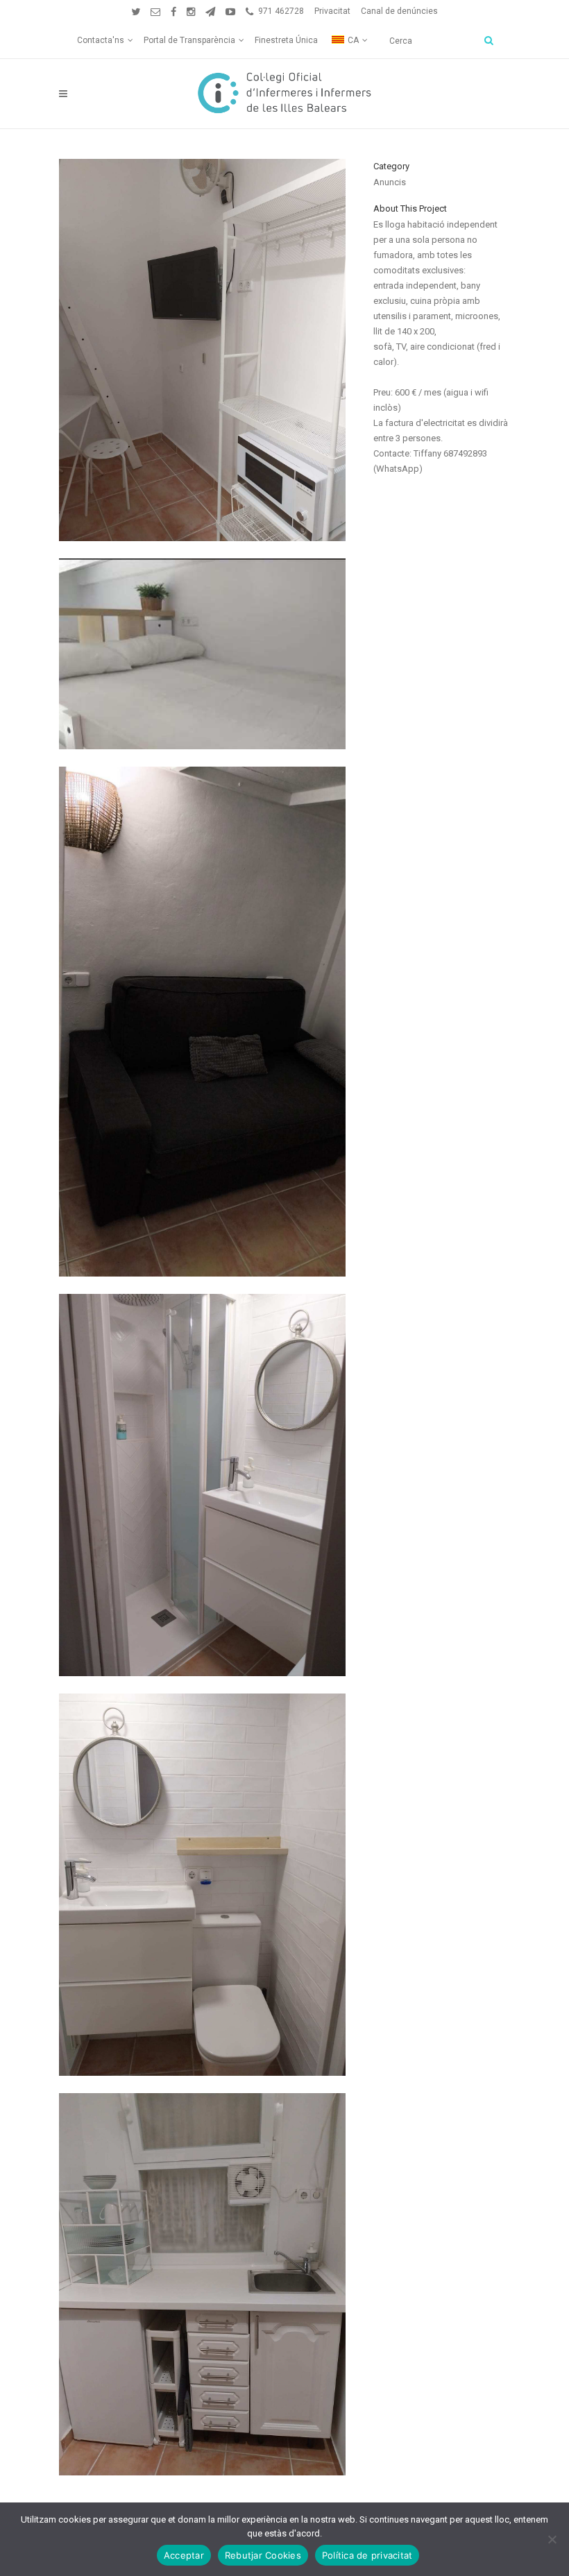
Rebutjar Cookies (263, 2555)
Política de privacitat (367, 2555)
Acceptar (184, 2555)
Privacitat (332, 11)
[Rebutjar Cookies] (552, 2539)
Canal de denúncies (399, 11)
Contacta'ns (101, 40)
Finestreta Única (286, 40)
